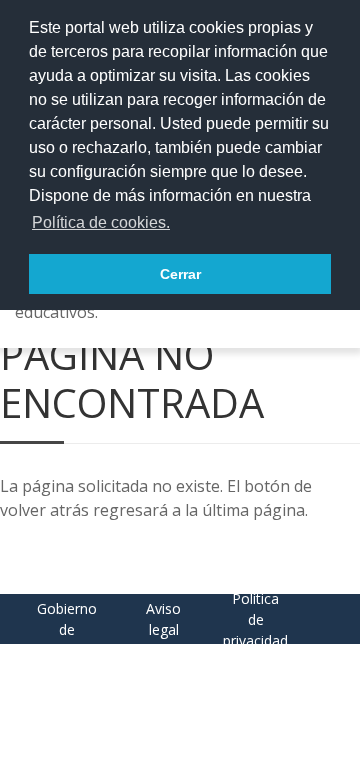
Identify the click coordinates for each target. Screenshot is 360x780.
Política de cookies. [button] (101, 222)
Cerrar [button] (180, 274)
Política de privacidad (255, 619)
